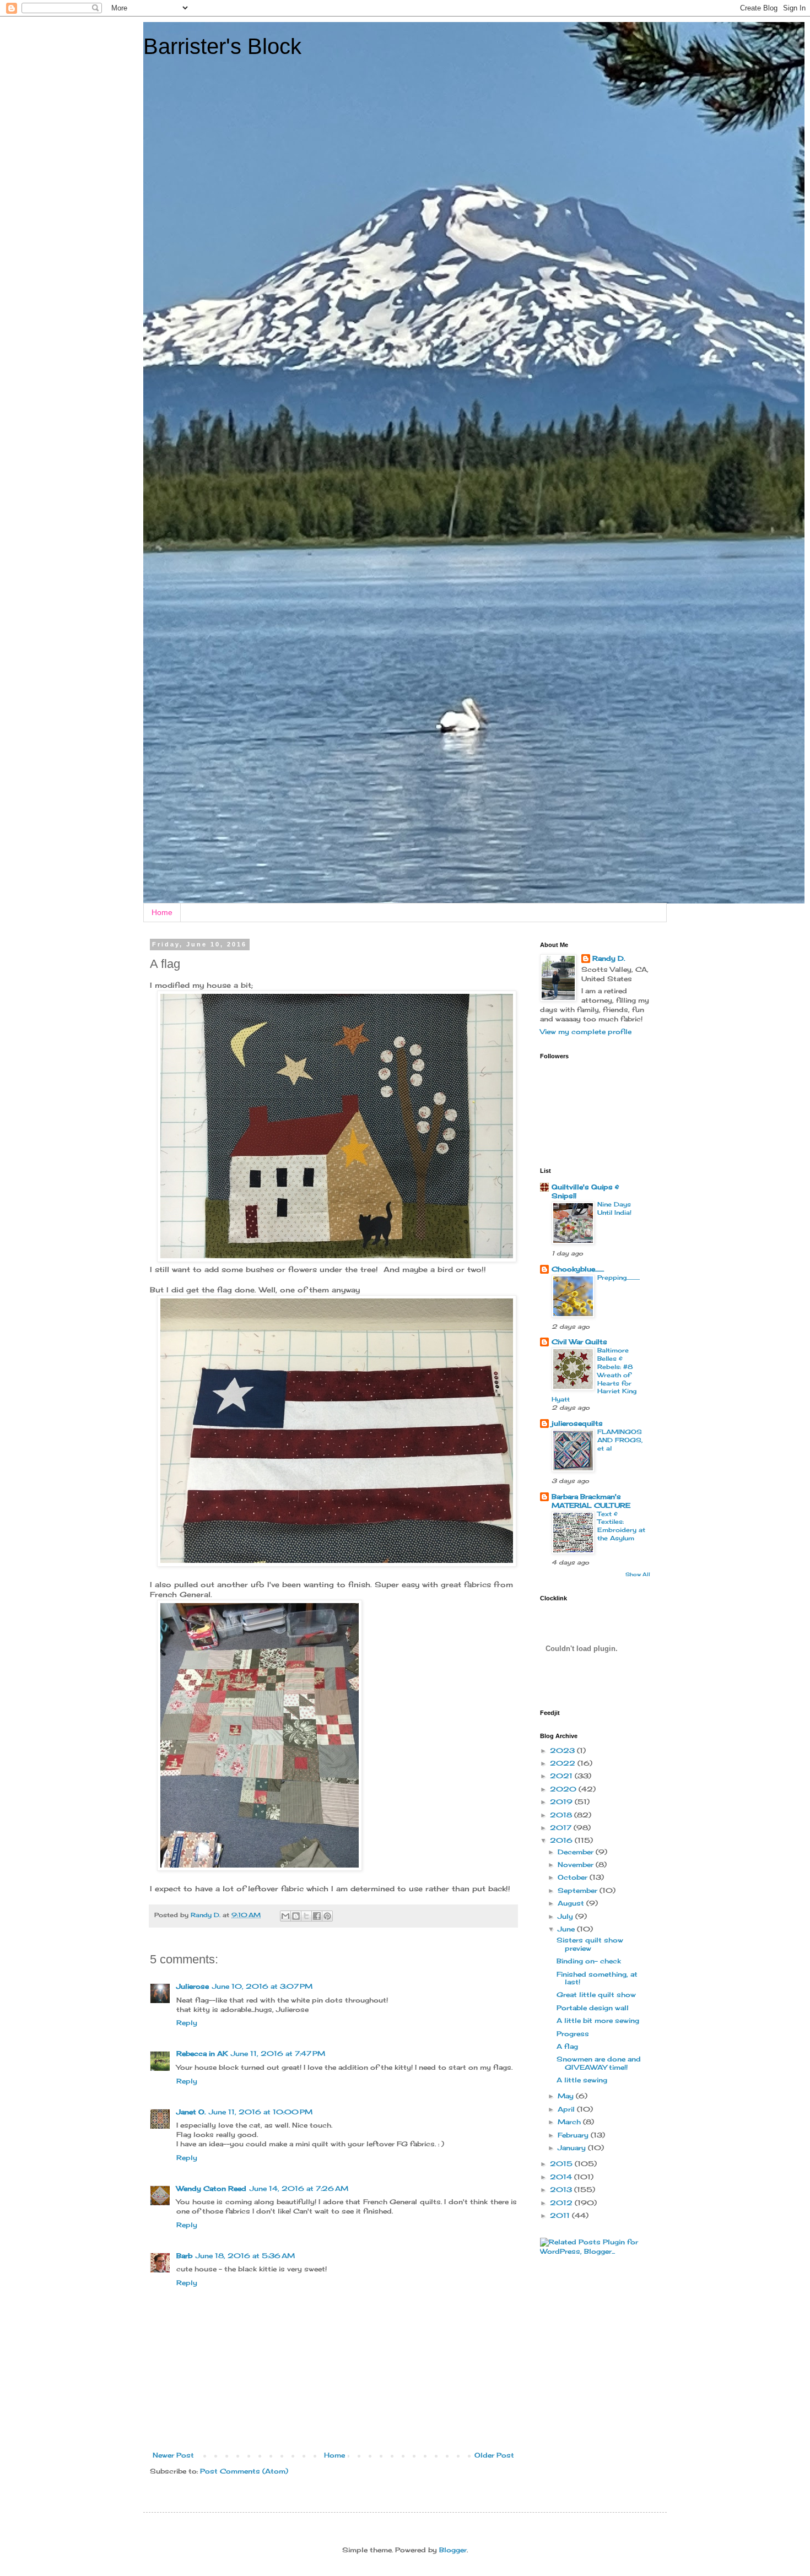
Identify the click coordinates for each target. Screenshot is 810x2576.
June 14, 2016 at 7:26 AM (299, 2188)
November (577, 1865)
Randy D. (609, 958)
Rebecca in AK (202, 2053)
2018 (562, 1815)
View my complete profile (586, 1032)
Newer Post (173, 2455)
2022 (564, 1763)
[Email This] (285, 1916)
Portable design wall (593, 2008)
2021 (562, 1776)
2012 (562, 2203)
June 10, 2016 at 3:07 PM (262, 1986)
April (567, 2109)
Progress (573, 2034)
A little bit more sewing (598, 2020)
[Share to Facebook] (317, 1916)
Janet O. (191, 2112)
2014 (562, 2177)
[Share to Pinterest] (327, 1916)
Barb (184, 2256)
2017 (562, 1828)
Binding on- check (589, 1961)
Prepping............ (619, 1278)
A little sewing (582, 2080)
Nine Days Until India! (614, 1208)
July (566, 1916)
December (577, 1852)
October (574, 1877)
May (567, 2096)
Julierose (193, 1986)
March (570, 2122)
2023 (563, 1750)
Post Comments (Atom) (244, 2471)
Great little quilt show (596, 1995)
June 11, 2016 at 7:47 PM (278, 2053)
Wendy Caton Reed (211, 2188)
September (579, 1890)
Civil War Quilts (579, 1342)
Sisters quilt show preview (590, 1944)
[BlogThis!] (296, 1916)
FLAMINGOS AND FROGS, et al (620, 1440)
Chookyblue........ (578, 1269)
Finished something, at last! (597, 1978)
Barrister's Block (222, 46)
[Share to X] (306, 1916)
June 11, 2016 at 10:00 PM (261, 2112)
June (567, 1929)
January (573, 2148)
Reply (187, 2023)
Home (162, 912)
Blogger (453, 2550)
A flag (567, 2046)
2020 (564, 1789)
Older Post (494, 2455)
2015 (562, 2164)
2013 (562, 2190)
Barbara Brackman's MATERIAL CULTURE (591, 1501)
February (574, 2135)
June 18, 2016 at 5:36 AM (245, 2256)
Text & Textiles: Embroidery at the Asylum (621, 1526)
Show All (638, 1574)
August (572, 1903)
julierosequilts (577, 1423)
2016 (562, 1840)
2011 (561, 2215)
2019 (562, 1802)
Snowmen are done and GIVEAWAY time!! (599, 2063)
